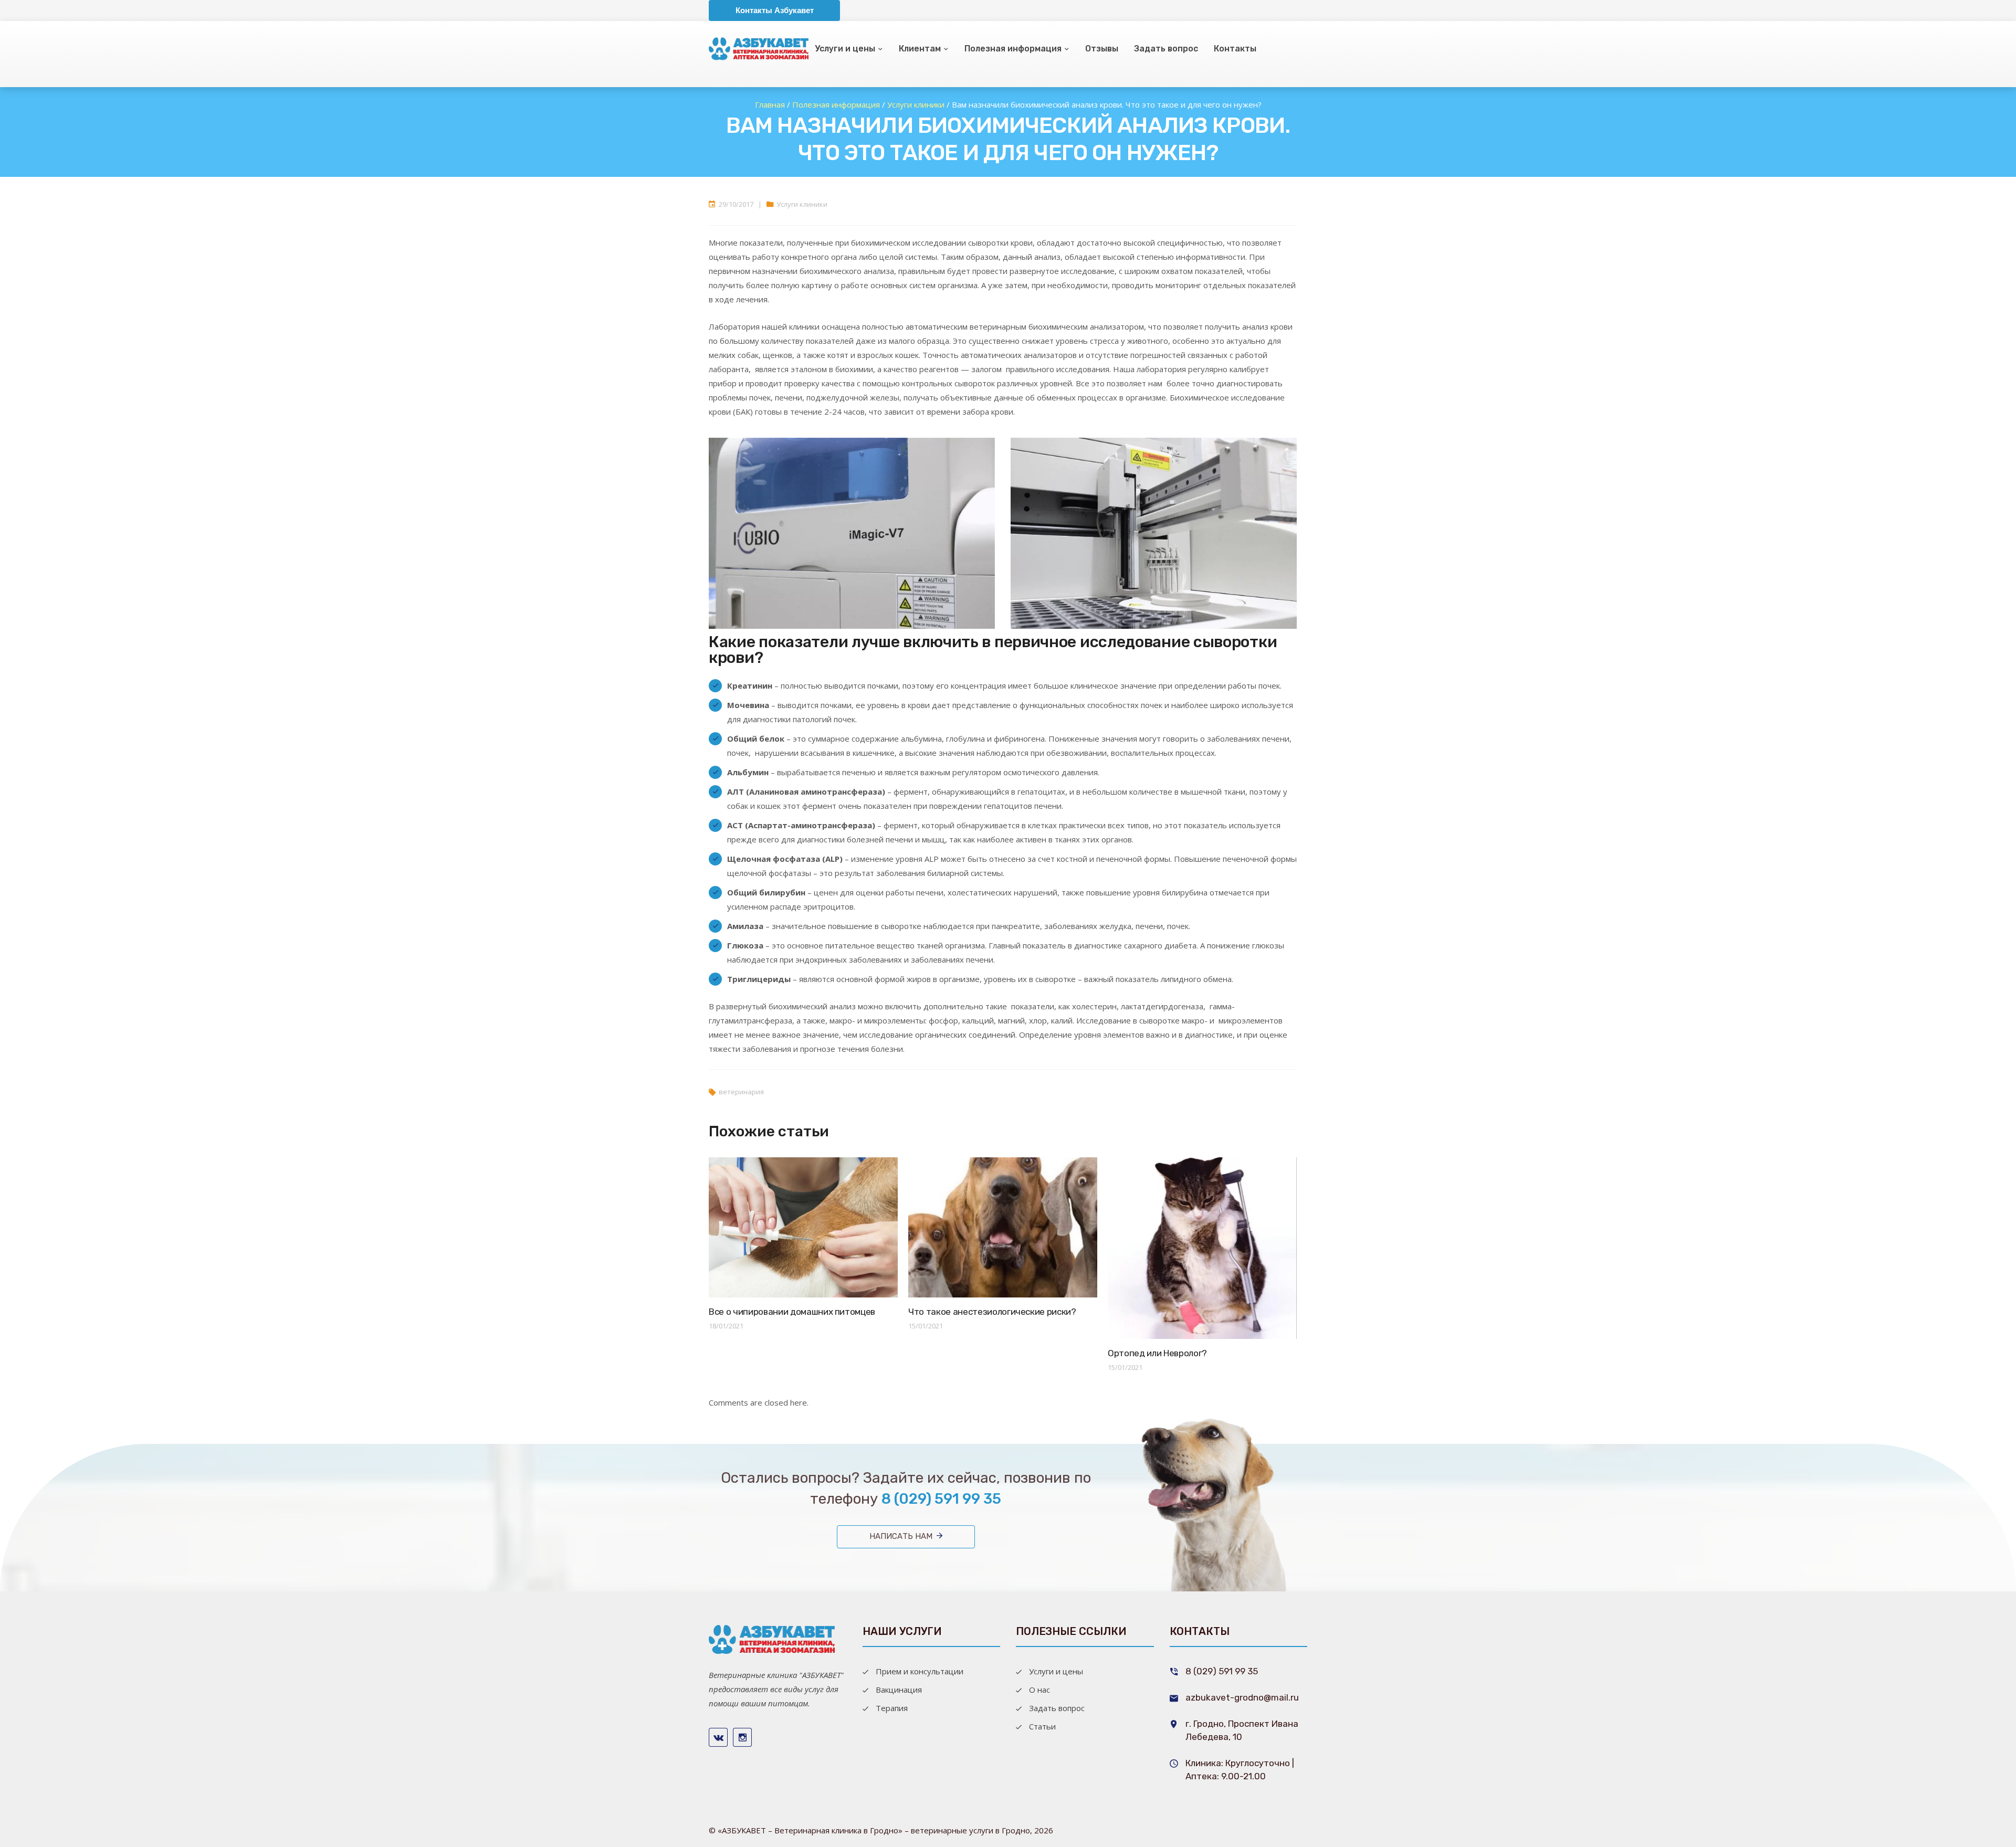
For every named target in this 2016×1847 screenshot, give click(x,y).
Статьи (1042, 1726)
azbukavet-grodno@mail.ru (1242, 1697)
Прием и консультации (920, 1671)
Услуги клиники (802, 204)
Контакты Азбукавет (775, 10)
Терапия (892, 1708)
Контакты (1235, 49)
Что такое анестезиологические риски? (992, 1312)
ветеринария (741, 1092)
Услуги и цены (845, 49)
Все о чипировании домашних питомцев (792, 1312)
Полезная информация (1013, 49)
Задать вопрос (1166, 49)
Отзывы (1102, 49)
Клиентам (920, 49)
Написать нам (901, 1536)
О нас (1039, 1690)
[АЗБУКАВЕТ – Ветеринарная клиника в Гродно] (772, 1638)
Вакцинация (899, 1690)
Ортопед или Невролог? (1157, 1353)
